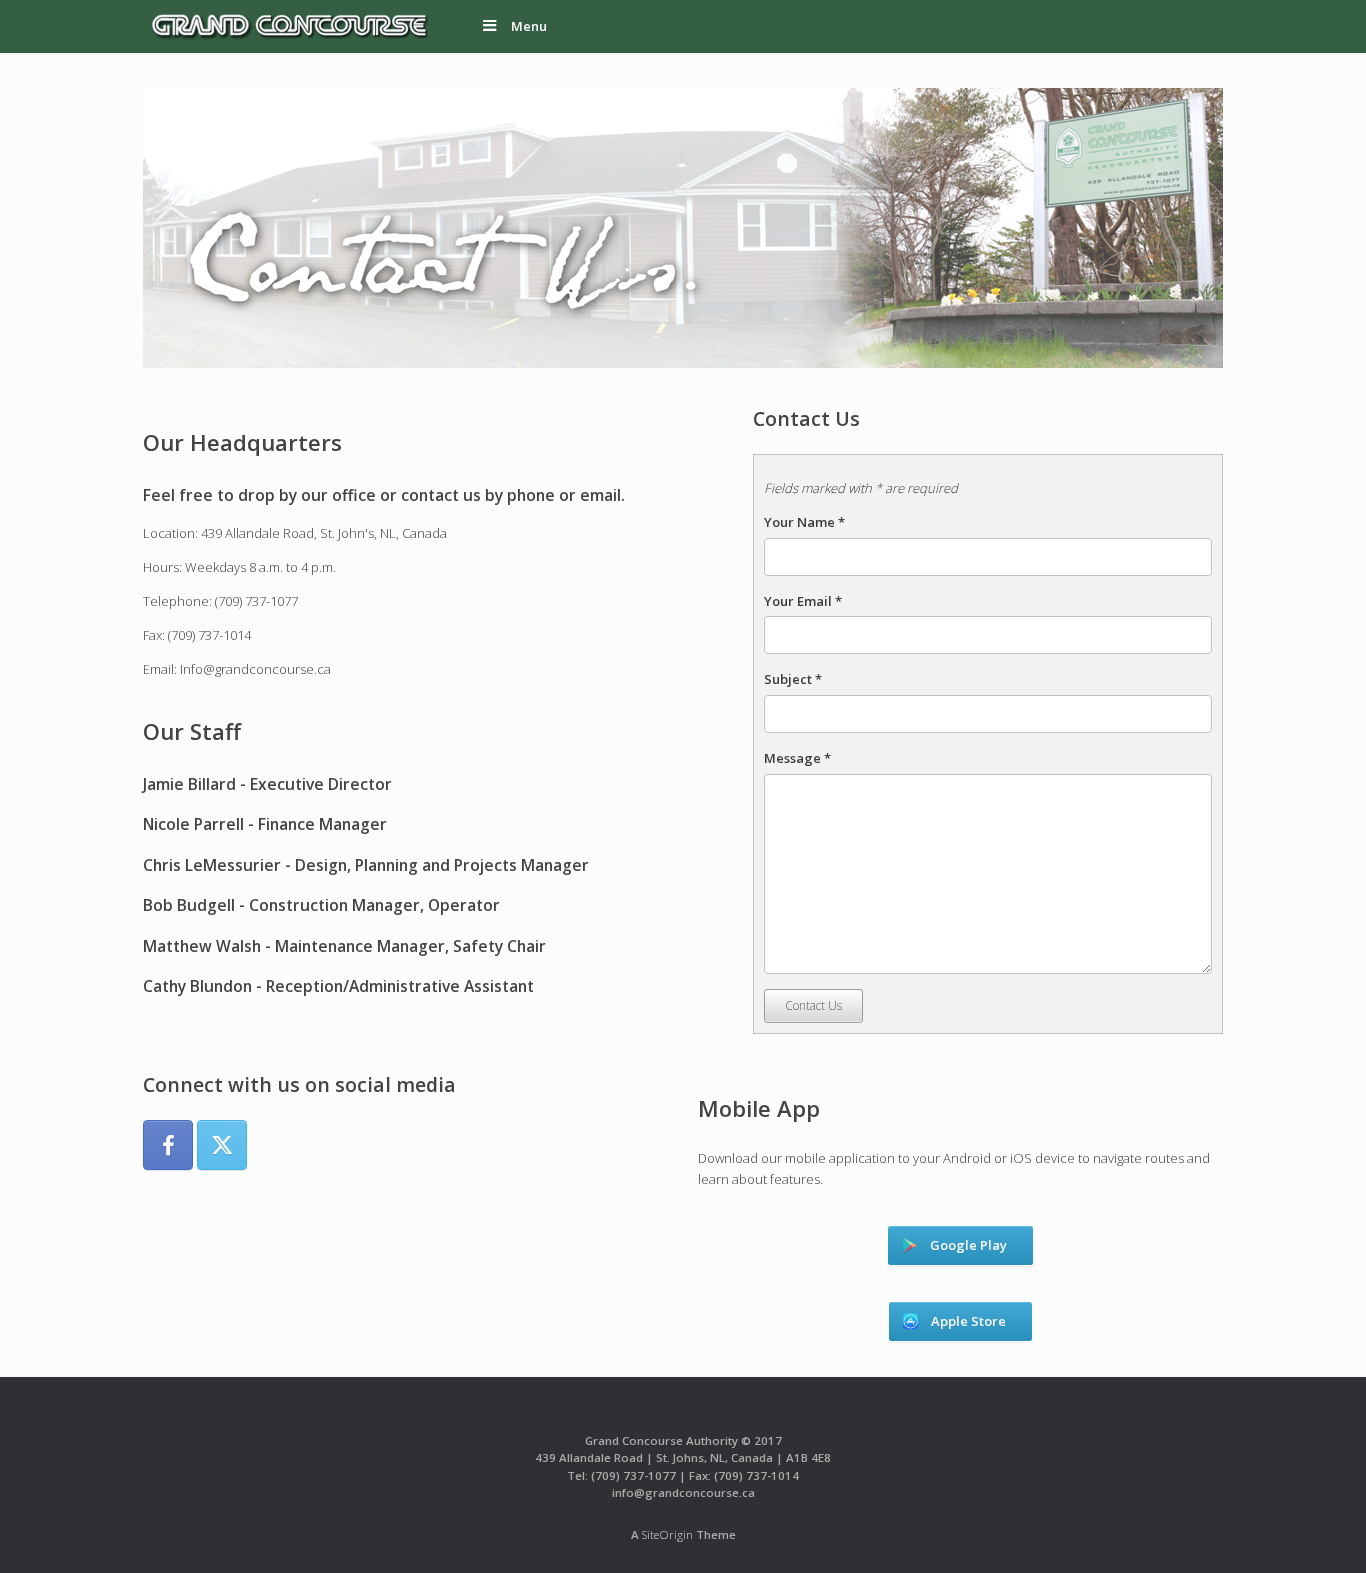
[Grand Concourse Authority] (288, 26)
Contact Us (813, 1005)
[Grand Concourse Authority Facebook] (168, 1145)
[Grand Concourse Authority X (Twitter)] (222, 1145)
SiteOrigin (667, 1534)
